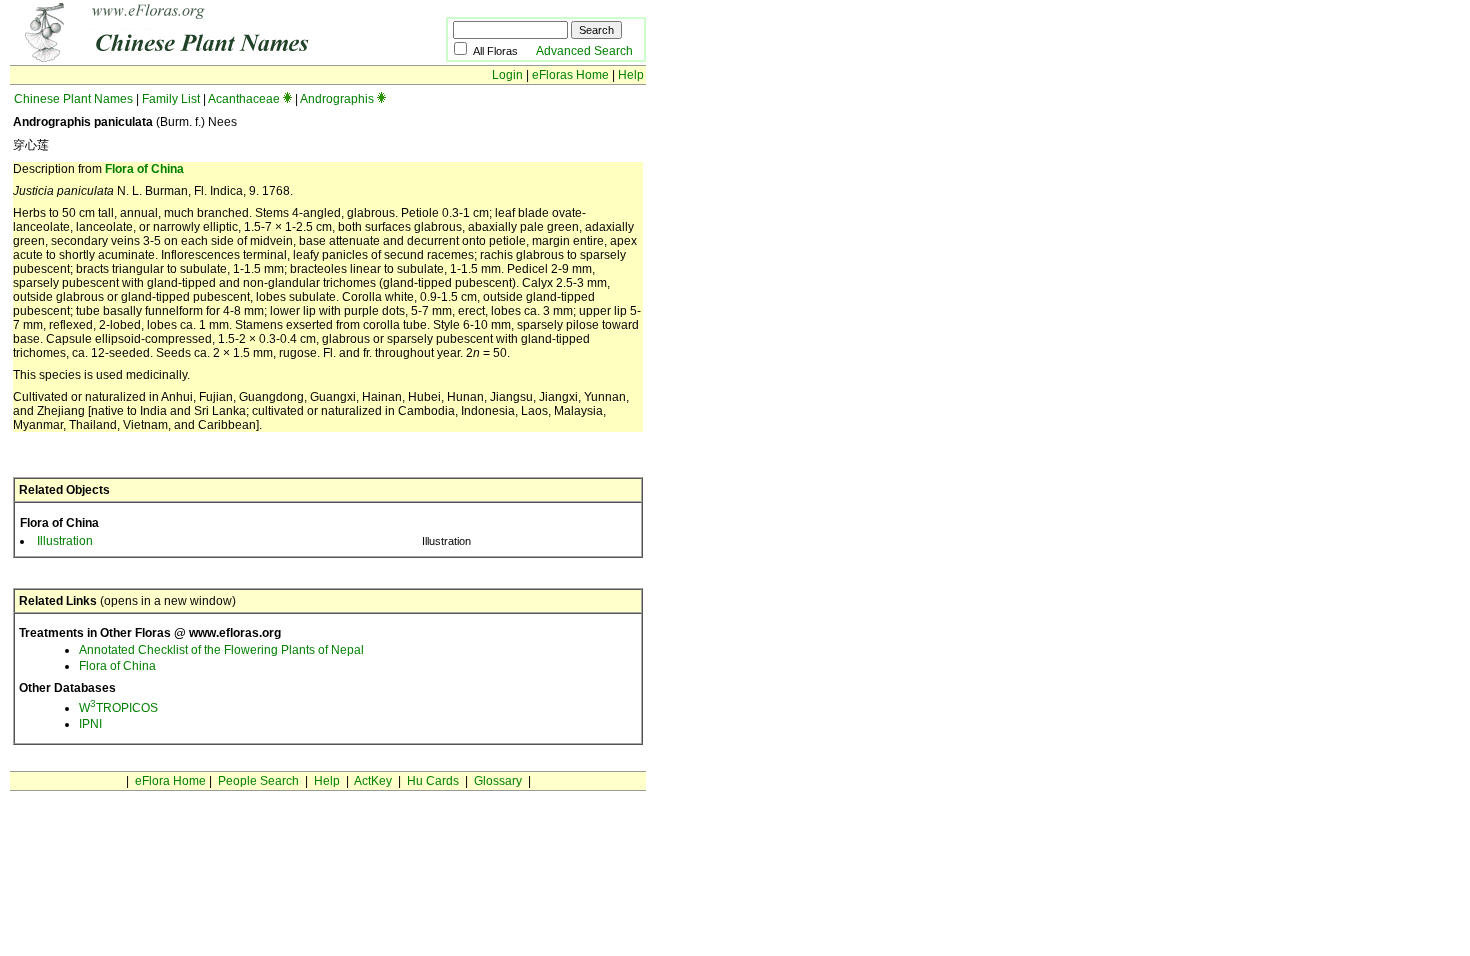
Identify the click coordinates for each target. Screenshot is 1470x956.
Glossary (498, 781)
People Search (258, 781)
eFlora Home (170, 781)
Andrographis (337, 99)
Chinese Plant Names (73, 99)
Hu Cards (433, 781)
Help (631, 75)
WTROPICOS (118, 708)
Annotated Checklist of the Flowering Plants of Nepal (221, 650)
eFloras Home (570, 75)
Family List (171, 99)
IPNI (90, 724)
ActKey (373, 781)
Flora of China (144, 169)
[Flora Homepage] (197, 58)
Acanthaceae (244, 99)
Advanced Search (584, 51)
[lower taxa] (287, 99)
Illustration (65, 541)
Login (507, 75)
